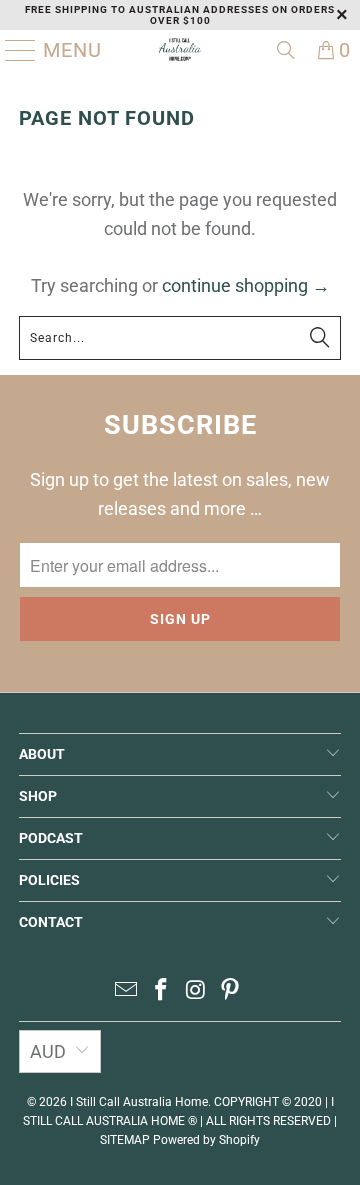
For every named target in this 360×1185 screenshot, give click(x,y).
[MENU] (13, 50)
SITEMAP (125, 1140)
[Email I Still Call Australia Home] (127, 991)
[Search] (286, 50)
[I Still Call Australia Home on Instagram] (197, 991)
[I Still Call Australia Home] (180, 50)
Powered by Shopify (206, 1140)
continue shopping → (246, 285)
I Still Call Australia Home (139, 1102)
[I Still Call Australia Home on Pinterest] (231, 991)
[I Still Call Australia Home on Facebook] (162, 991)
